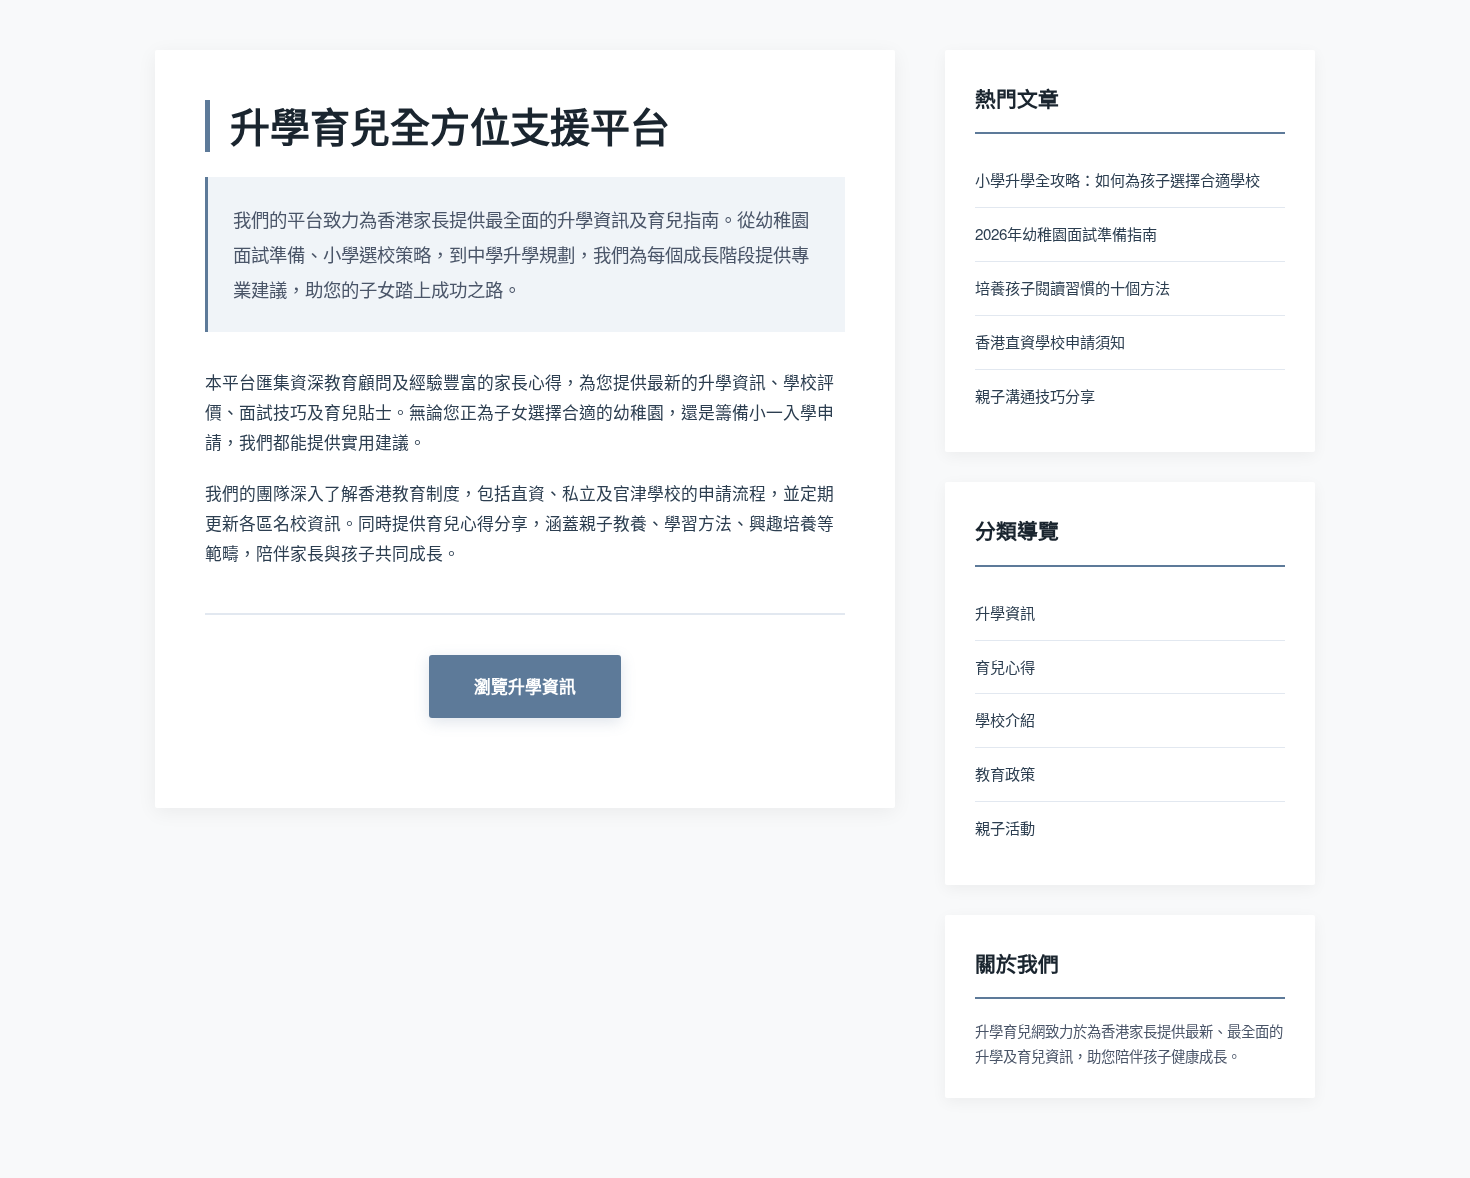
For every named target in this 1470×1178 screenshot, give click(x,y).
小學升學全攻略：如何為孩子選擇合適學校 (1117, 179)
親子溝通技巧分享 (1035, 395)
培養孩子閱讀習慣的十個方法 (1072, 287)
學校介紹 (1005, 719)
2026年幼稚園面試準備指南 (1066, 233)
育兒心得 (1005, 666)
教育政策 (1005, 773)
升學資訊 (1005, 612)
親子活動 (1005, 827)
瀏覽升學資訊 (525, 686)
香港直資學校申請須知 (1050, 341)
